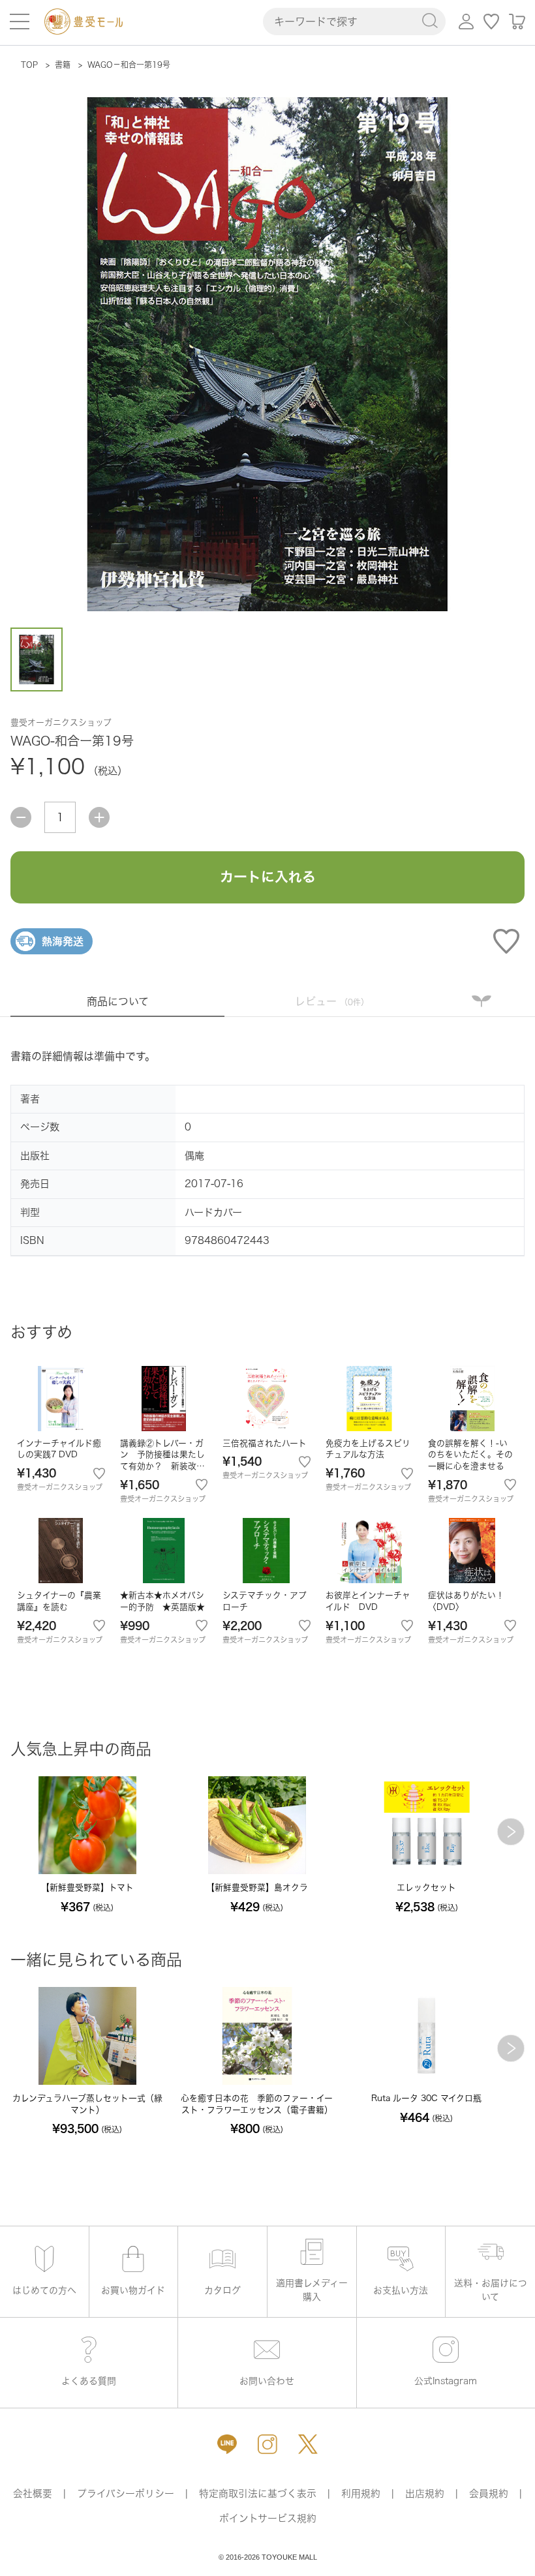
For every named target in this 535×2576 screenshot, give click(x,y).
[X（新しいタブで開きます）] (308, 2444)
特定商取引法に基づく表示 (258, 2493)
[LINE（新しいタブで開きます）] (227, 2444)
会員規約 (489, 2493)
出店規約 (425, 2493)
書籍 (63, 65)
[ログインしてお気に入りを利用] (492, 22)
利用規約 (361, 2493)
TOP (29, 65)
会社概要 (33, 2493)
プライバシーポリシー (126, 2493)
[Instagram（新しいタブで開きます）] (267, 2444)
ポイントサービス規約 (268, 2518)
